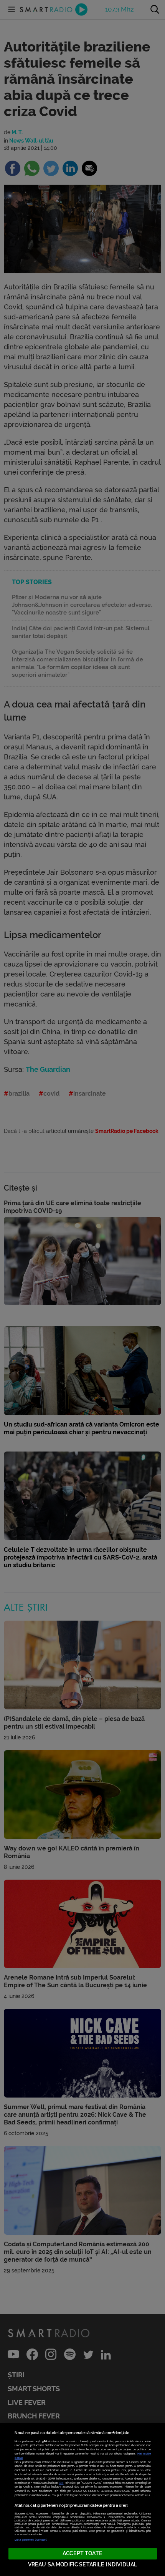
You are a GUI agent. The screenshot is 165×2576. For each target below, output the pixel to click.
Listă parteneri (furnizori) (31, 2540)
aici (61, 2483)
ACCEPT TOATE (82, 2554)
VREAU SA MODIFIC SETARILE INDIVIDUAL (82, 2565)
